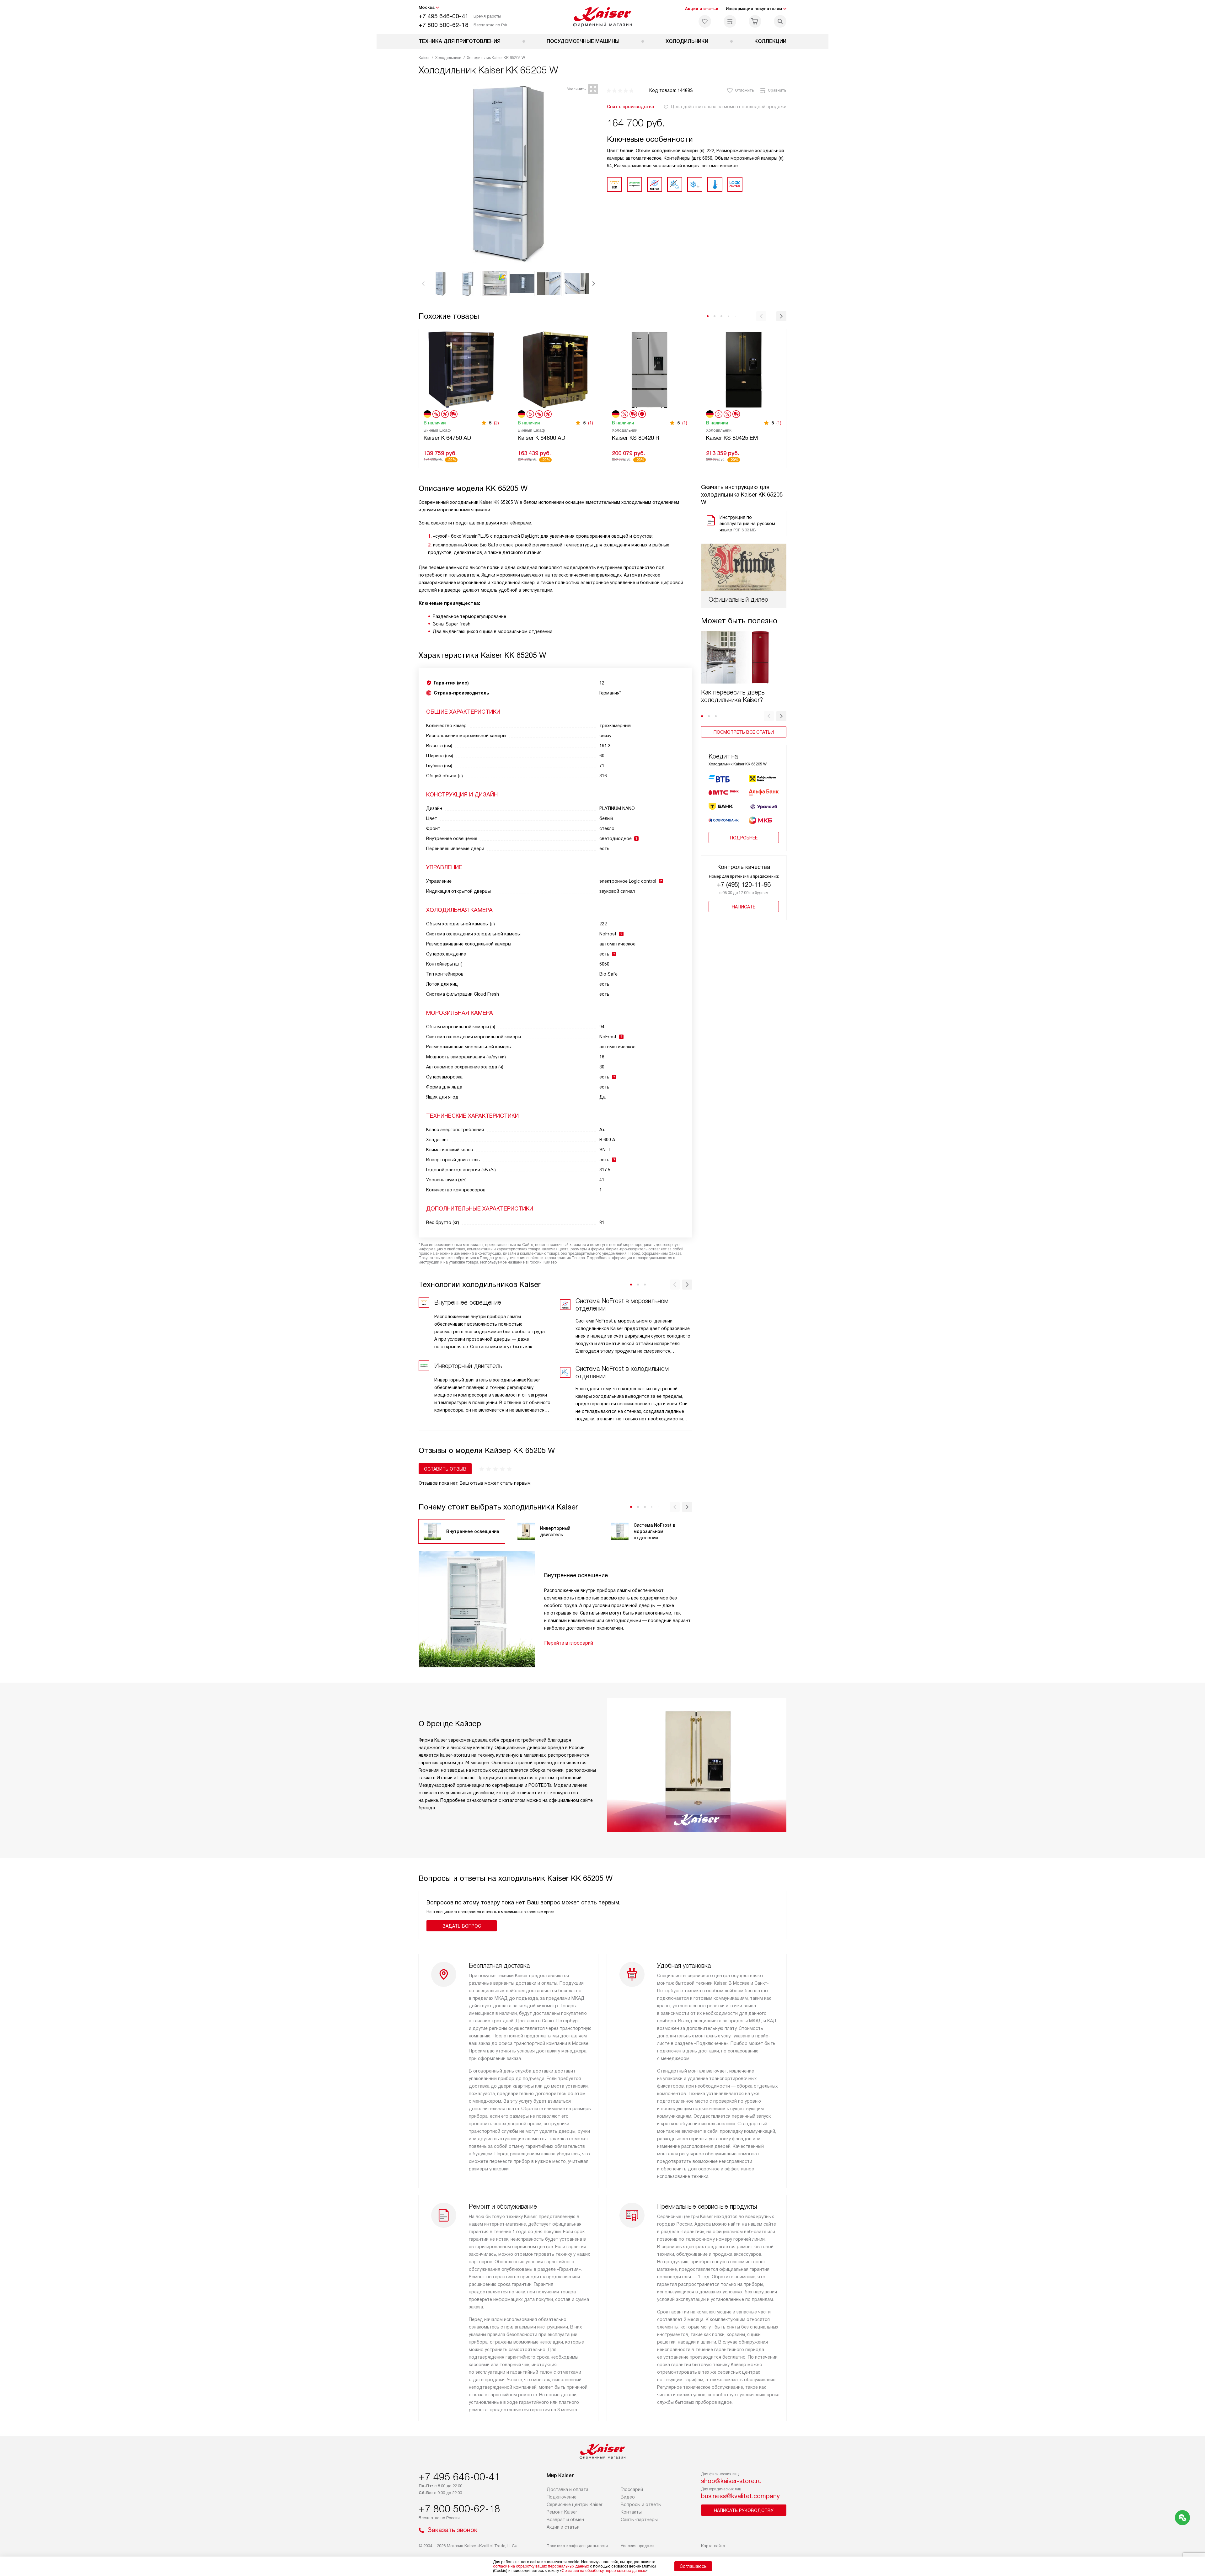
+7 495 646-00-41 (444, 16)
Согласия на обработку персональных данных (604, 2571)
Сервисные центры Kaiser (575, 2504)
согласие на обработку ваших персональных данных (541, 2566)
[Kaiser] (603, 17)
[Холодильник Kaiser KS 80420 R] (650, 369)
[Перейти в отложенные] (705, 21)
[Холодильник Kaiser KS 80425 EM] (744, 369)
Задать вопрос (462, 1926)
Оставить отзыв (445, 1469)
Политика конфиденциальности (577, 2546)
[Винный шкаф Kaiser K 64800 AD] (555, 369)
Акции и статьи (702, 9)
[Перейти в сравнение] (730, 21)
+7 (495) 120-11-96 (744, 885)
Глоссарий (632, 2489)
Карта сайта (713, 2546)
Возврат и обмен (565, 2520)
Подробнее (744, 838)
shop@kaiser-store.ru (731, 2481)
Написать (744, 907)
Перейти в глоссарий (569, 1643)
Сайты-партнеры (639, 2520)
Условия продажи (638, 2546)
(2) (496, 423)
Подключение (562, 2497)
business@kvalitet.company (740, 2496)
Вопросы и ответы (641, 2504)
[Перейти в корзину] (755, 21)
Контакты (631, 2512)
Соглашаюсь (693, 2566)
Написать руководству (744, 2510)
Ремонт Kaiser (562, 2512)
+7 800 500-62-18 (444, 25)
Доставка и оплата (568, 2489)
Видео (628, 2497)
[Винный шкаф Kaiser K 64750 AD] (461, 369)
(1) (591, 423)
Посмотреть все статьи (744, 732)
